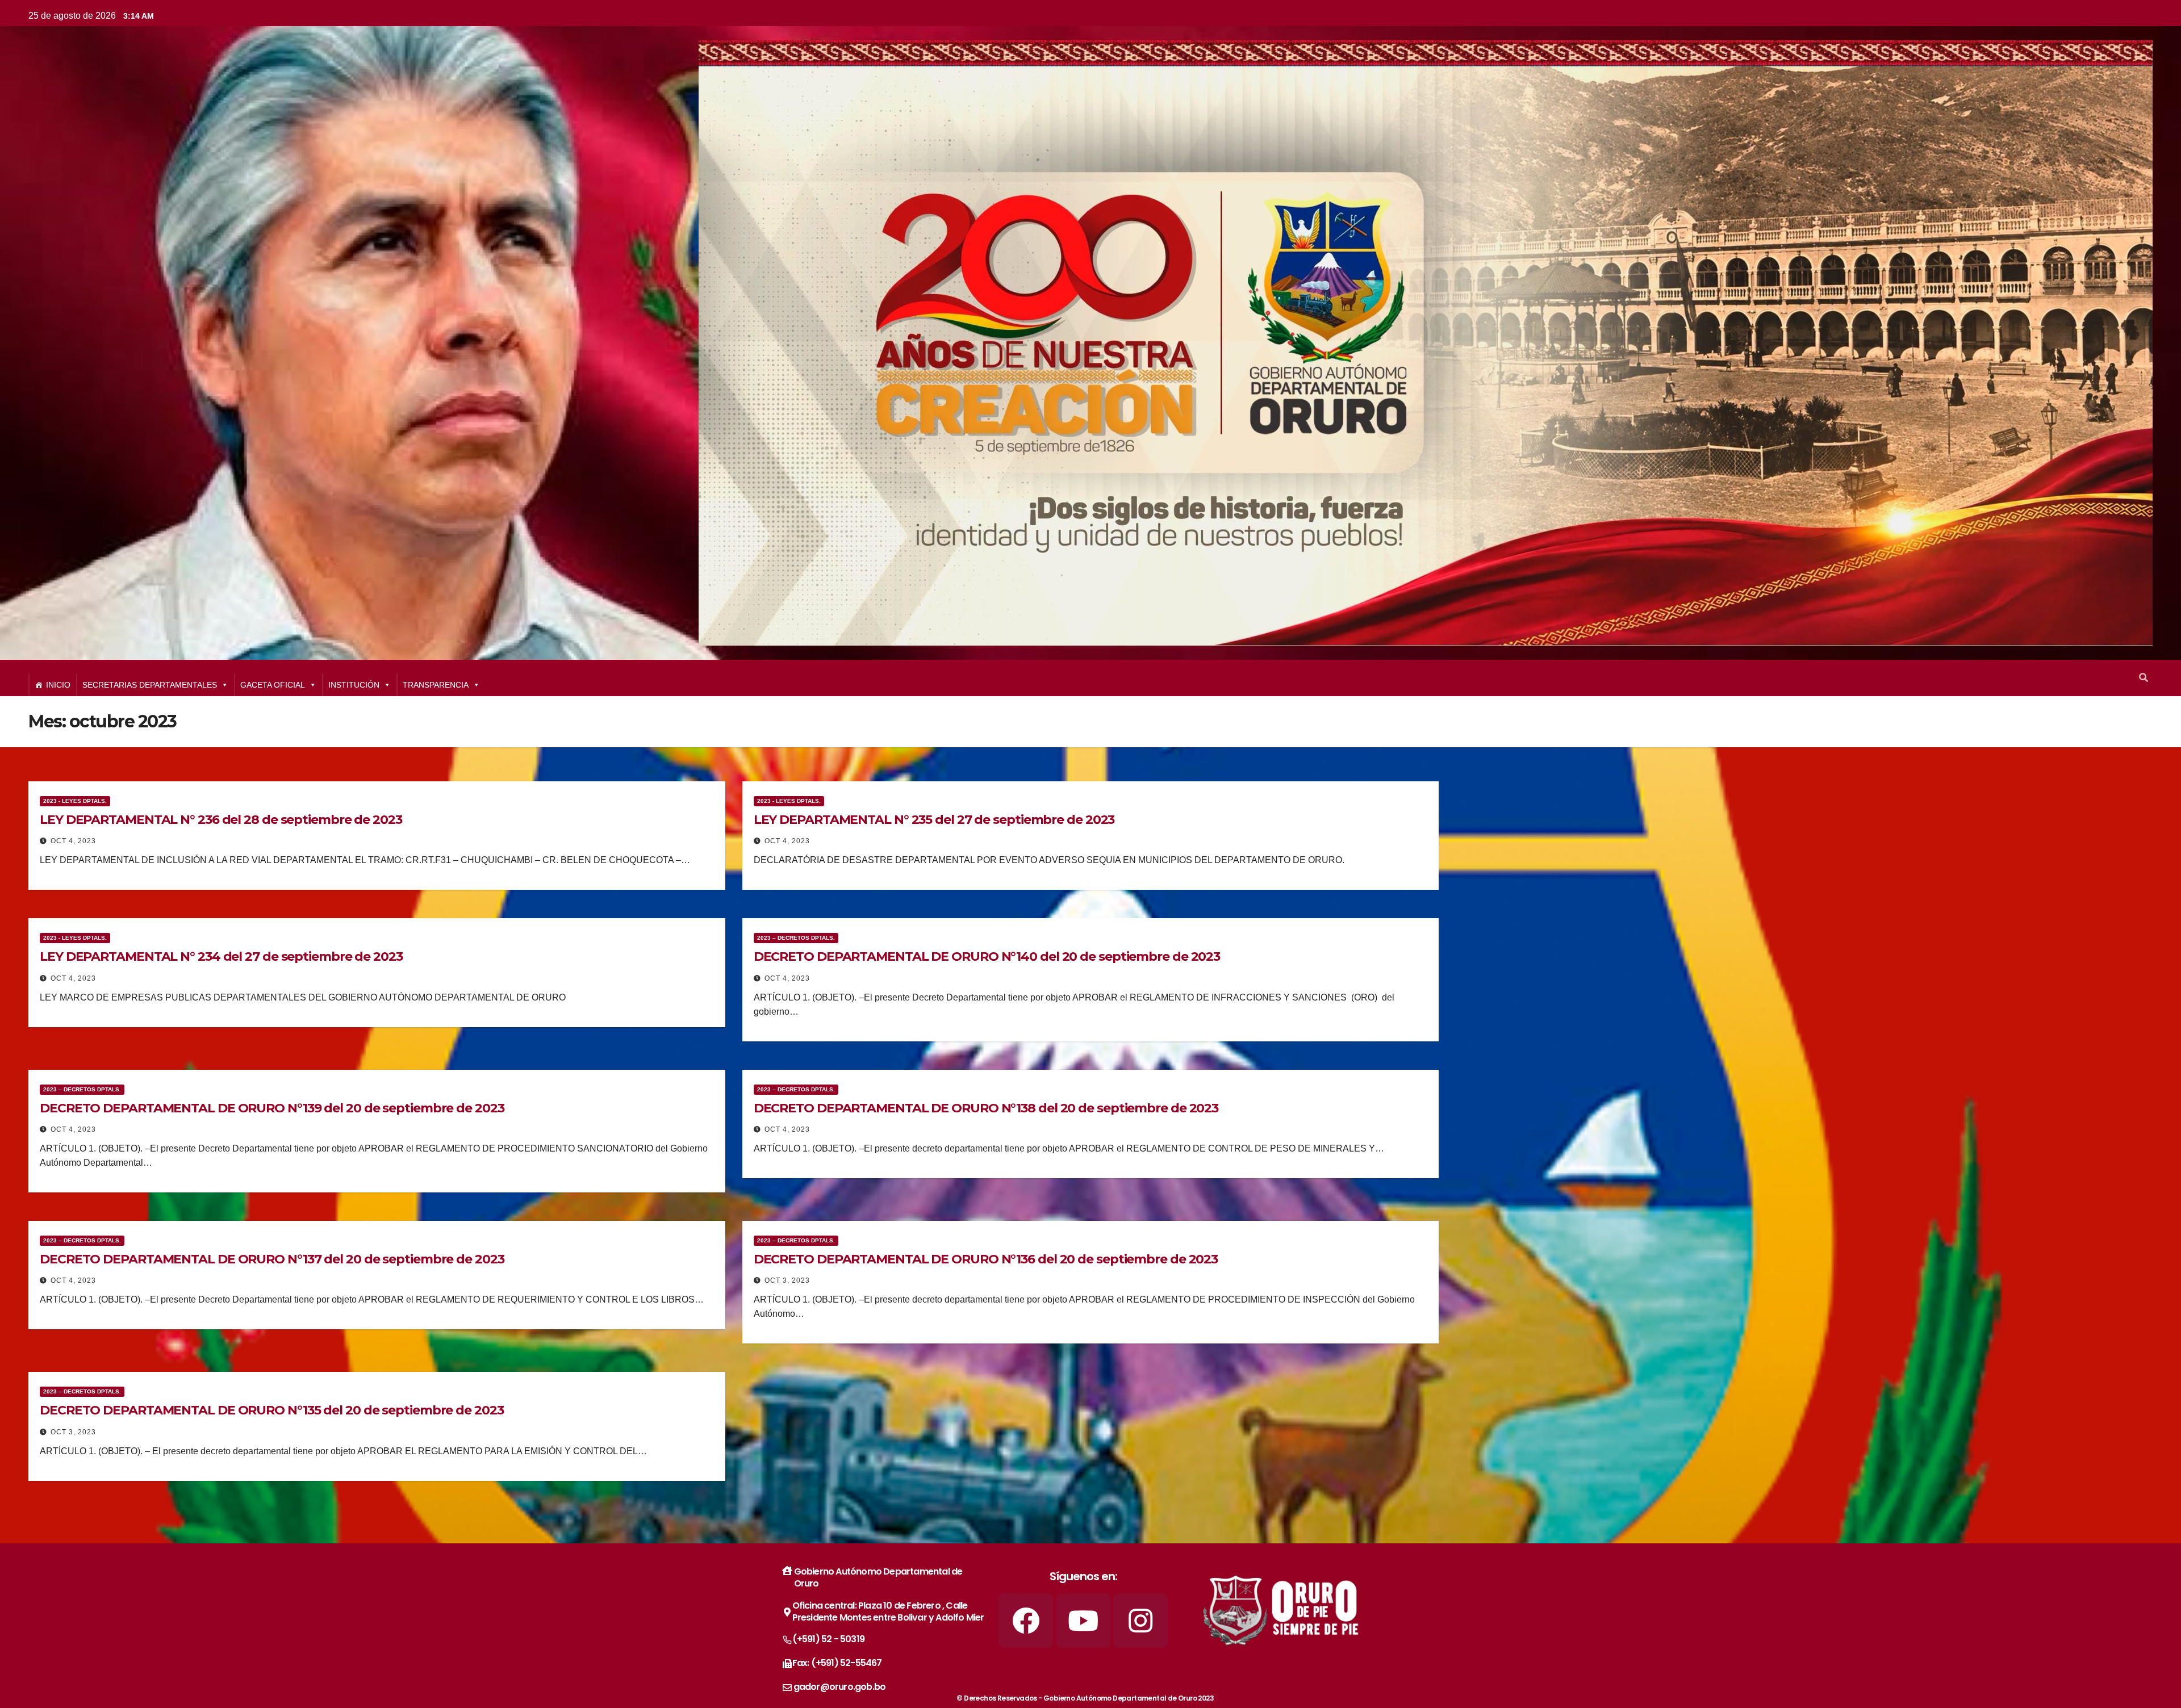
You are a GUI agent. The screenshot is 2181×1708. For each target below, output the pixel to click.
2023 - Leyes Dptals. (75, 801)
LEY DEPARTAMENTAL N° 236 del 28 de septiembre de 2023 (221, 820)
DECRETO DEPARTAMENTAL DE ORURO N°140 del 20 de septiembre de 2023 (987, 956)
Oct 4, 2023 (73, 841)
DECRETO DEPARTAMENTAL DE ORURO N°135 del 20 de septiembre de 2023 (272, 1410)
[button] (2144, 678)
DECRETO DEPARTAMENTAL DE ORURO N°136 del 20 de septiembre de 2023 (986, 1259)
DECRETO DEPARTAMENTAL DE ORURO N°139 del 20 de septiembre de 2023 (272, 1108)
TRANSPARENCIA (436, 685)
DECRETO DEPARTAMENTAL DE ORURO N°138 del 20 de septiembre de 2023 (986, 1108)
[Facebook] (1026, 1621)
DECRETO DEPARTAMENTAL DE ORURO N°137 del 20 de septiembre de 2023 (272, 1259)
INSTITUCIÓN (354, 685)
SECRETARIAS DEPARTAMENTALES (150, 685)
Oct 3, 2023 (787, 1280)
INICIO (58, 685)
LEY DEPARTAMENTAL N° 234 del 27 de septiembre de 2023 (221, 956)
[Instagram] (1140, 1621)
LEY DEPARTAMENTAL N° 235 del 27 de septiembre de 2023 (934, 820)
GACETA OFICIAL (273, 685)
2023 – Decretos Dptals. (796, 938)
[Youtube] (1083, 1621)
